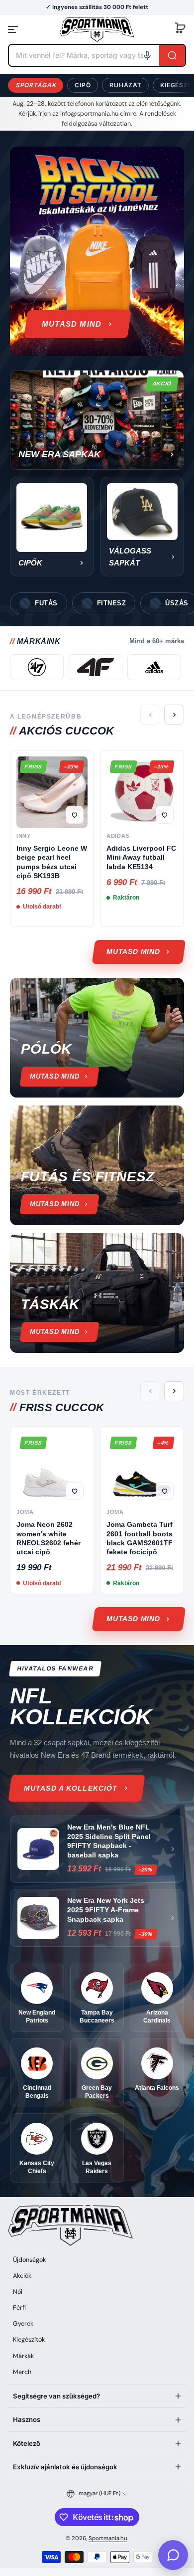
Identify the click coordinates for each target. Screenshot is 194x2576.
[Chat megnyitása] (173, 2555)
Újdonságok (29, 2260)
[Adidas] (154, 667)
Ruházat (125, 85)
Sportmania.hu (108, 2538)
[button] (180, 29)
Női (18, 2292)
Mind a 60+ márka (157, 641)
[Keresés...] (172, 55)
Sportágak (36, 85)
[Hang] (147, 55)
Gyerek (23, 2324)
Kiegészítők (29, 2340)
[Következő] (174, 715)
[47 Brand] (37, 667)
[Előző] (150, 715)
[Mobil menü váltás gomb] (14, 29)
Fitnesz (112, 603)
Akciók (22, 2276)
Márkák (23, 2356)
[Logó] (97, 29)
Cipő (83, 85)
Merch (22, 2372)
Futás (46, 603)
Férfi (19, 2308)
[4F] (96, 667)
